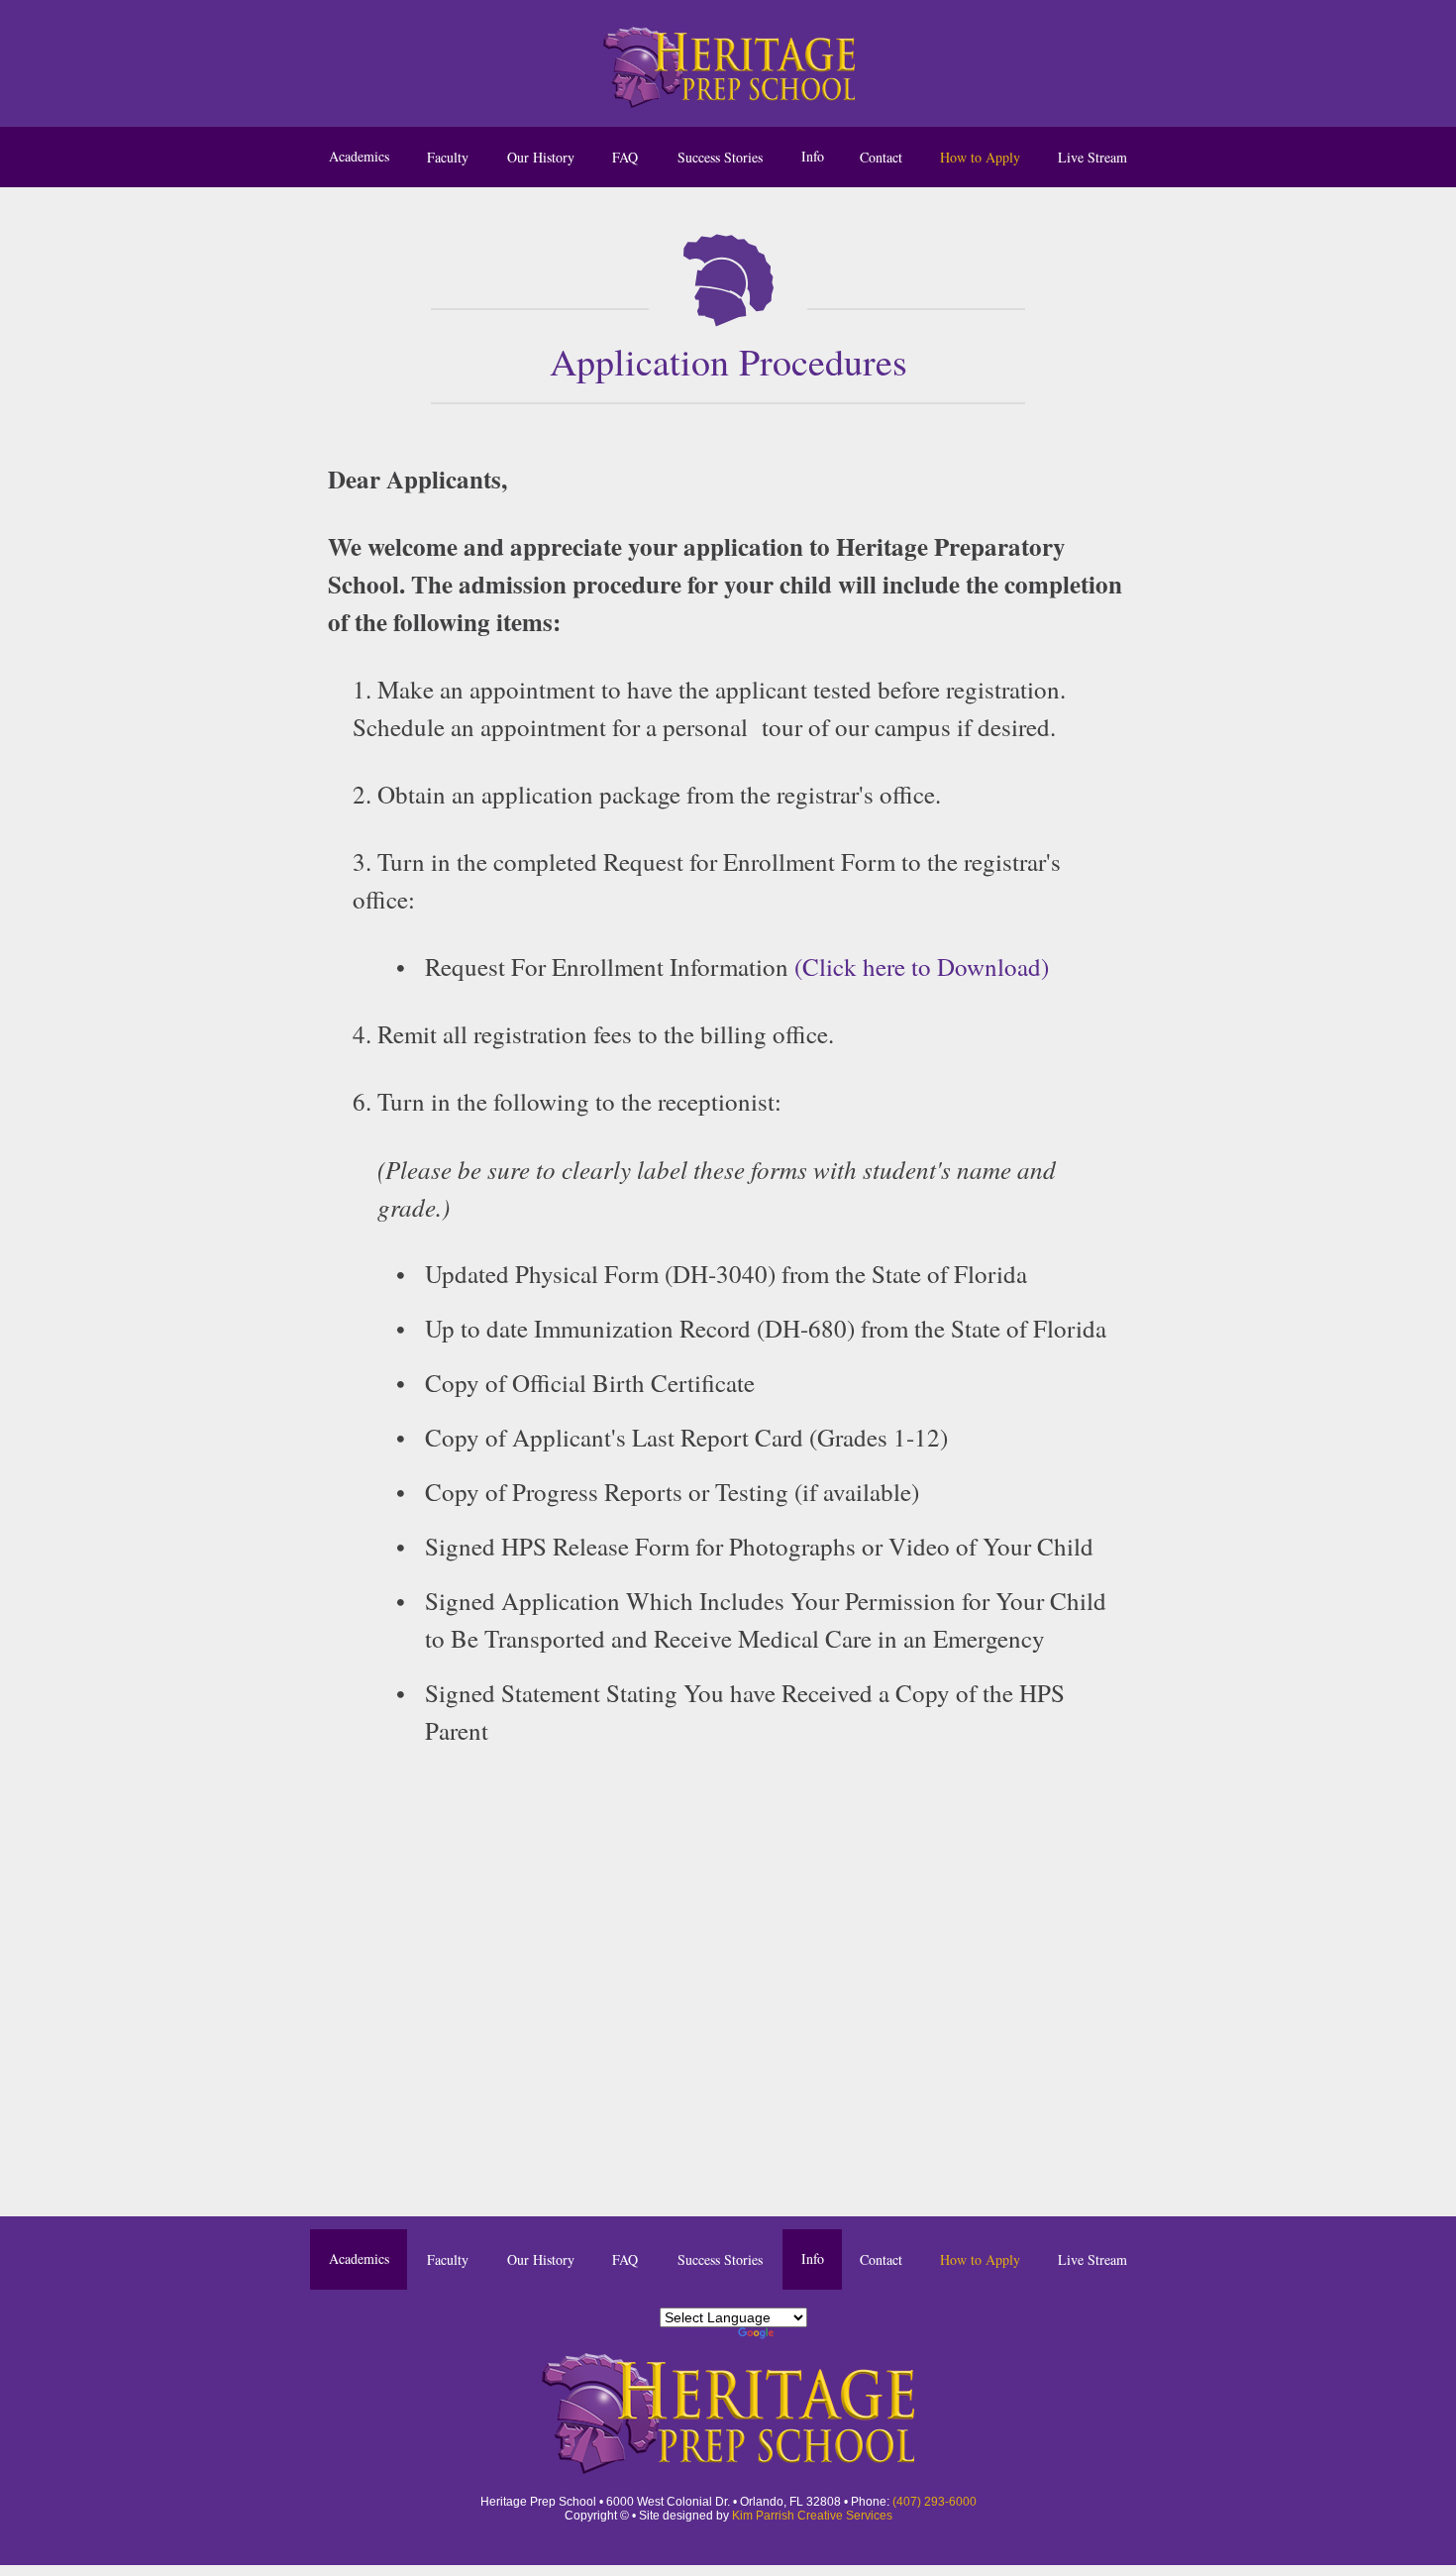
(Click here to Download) (922, 966)
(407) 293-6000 (935, 2502)
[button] (812, 157)
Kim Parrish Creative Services (812, 2516)
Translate (807, 2336)
